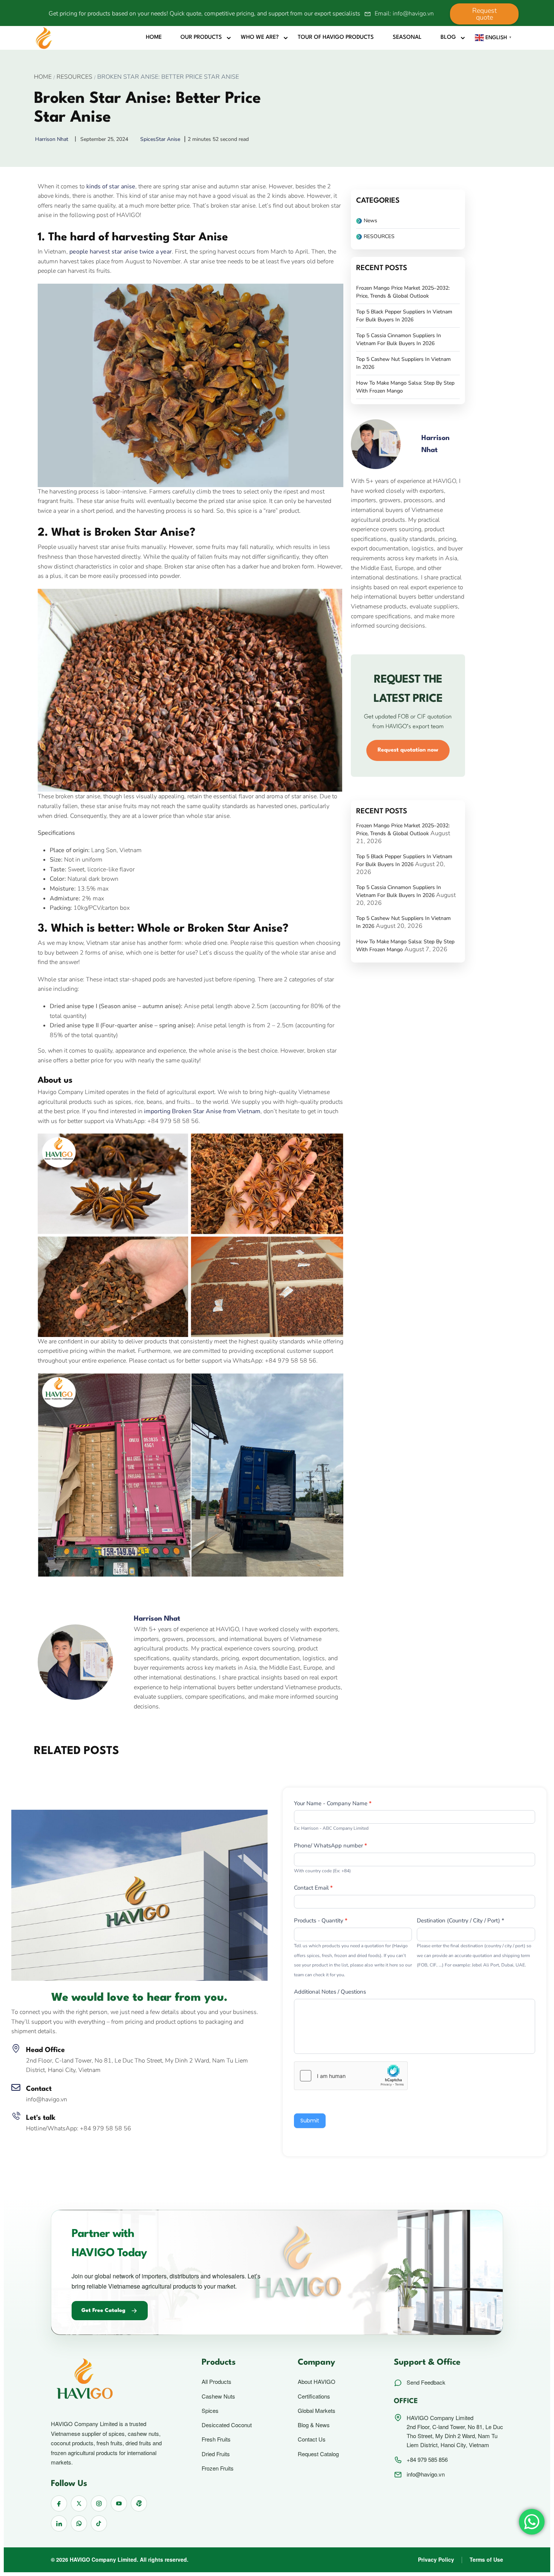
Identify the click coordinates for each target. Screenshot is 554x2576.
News (370, 221)
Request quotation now (408, 750)
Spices (148, 139)
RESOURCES (74, 77)
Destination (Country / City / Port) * (461, 1921)
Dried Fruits (216, 2454)
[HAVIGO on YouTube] (119, 2503)
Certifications (314, 2396)
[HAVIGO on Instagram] (99, 2503)
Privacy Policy (436, 2559)
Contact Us (312, 2439)
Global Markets (317, 2411)
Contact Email (313, 1888)
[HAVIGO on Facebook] (59, 2503)
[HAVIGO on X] (79, 2503)
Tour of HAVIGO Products (336, 37)
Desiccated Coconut (227, 2425)
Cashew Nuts (218, 2396)
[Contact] (16, 2087)
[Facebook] (45, 1592)
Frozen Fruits (218, 2468)
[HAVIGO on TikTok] (99, 2523)
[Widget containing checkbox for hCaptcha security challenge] (351, 2076)
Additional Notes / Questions (330, 1992)
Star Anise (168, 139)
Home (154, 37)
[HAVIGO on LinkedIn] (59, 2523)
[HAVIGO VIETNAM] (139, 1895)
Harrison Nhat (157, 1619)
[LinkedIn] (78, 1592)
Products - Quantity (321, 1921)
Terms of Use (486, 2559)
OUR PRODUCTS (201, 37)
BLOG (448, 37)
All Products (217, 2382)
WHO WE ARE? (260, 37)
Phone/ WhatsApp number (331, 1846)
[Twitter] (62, 1592)
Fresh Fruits (216, 2439)
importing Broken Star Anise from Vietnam (202, 1111)
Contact (39, 2089)
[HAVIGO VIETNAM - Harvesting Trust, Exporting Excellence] (44, 38)
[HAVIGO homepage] (112, 2380)
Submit (310, 2121)
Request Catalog (318, 2454)
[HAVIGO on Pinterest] (139, 2503)
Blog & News (314, 2425)
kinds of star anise (111, 186)
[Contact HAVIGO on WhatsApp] (79, 2523)
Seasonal (407, 37)
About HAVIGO (317, 2382)
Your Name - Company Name (333, 1803)
